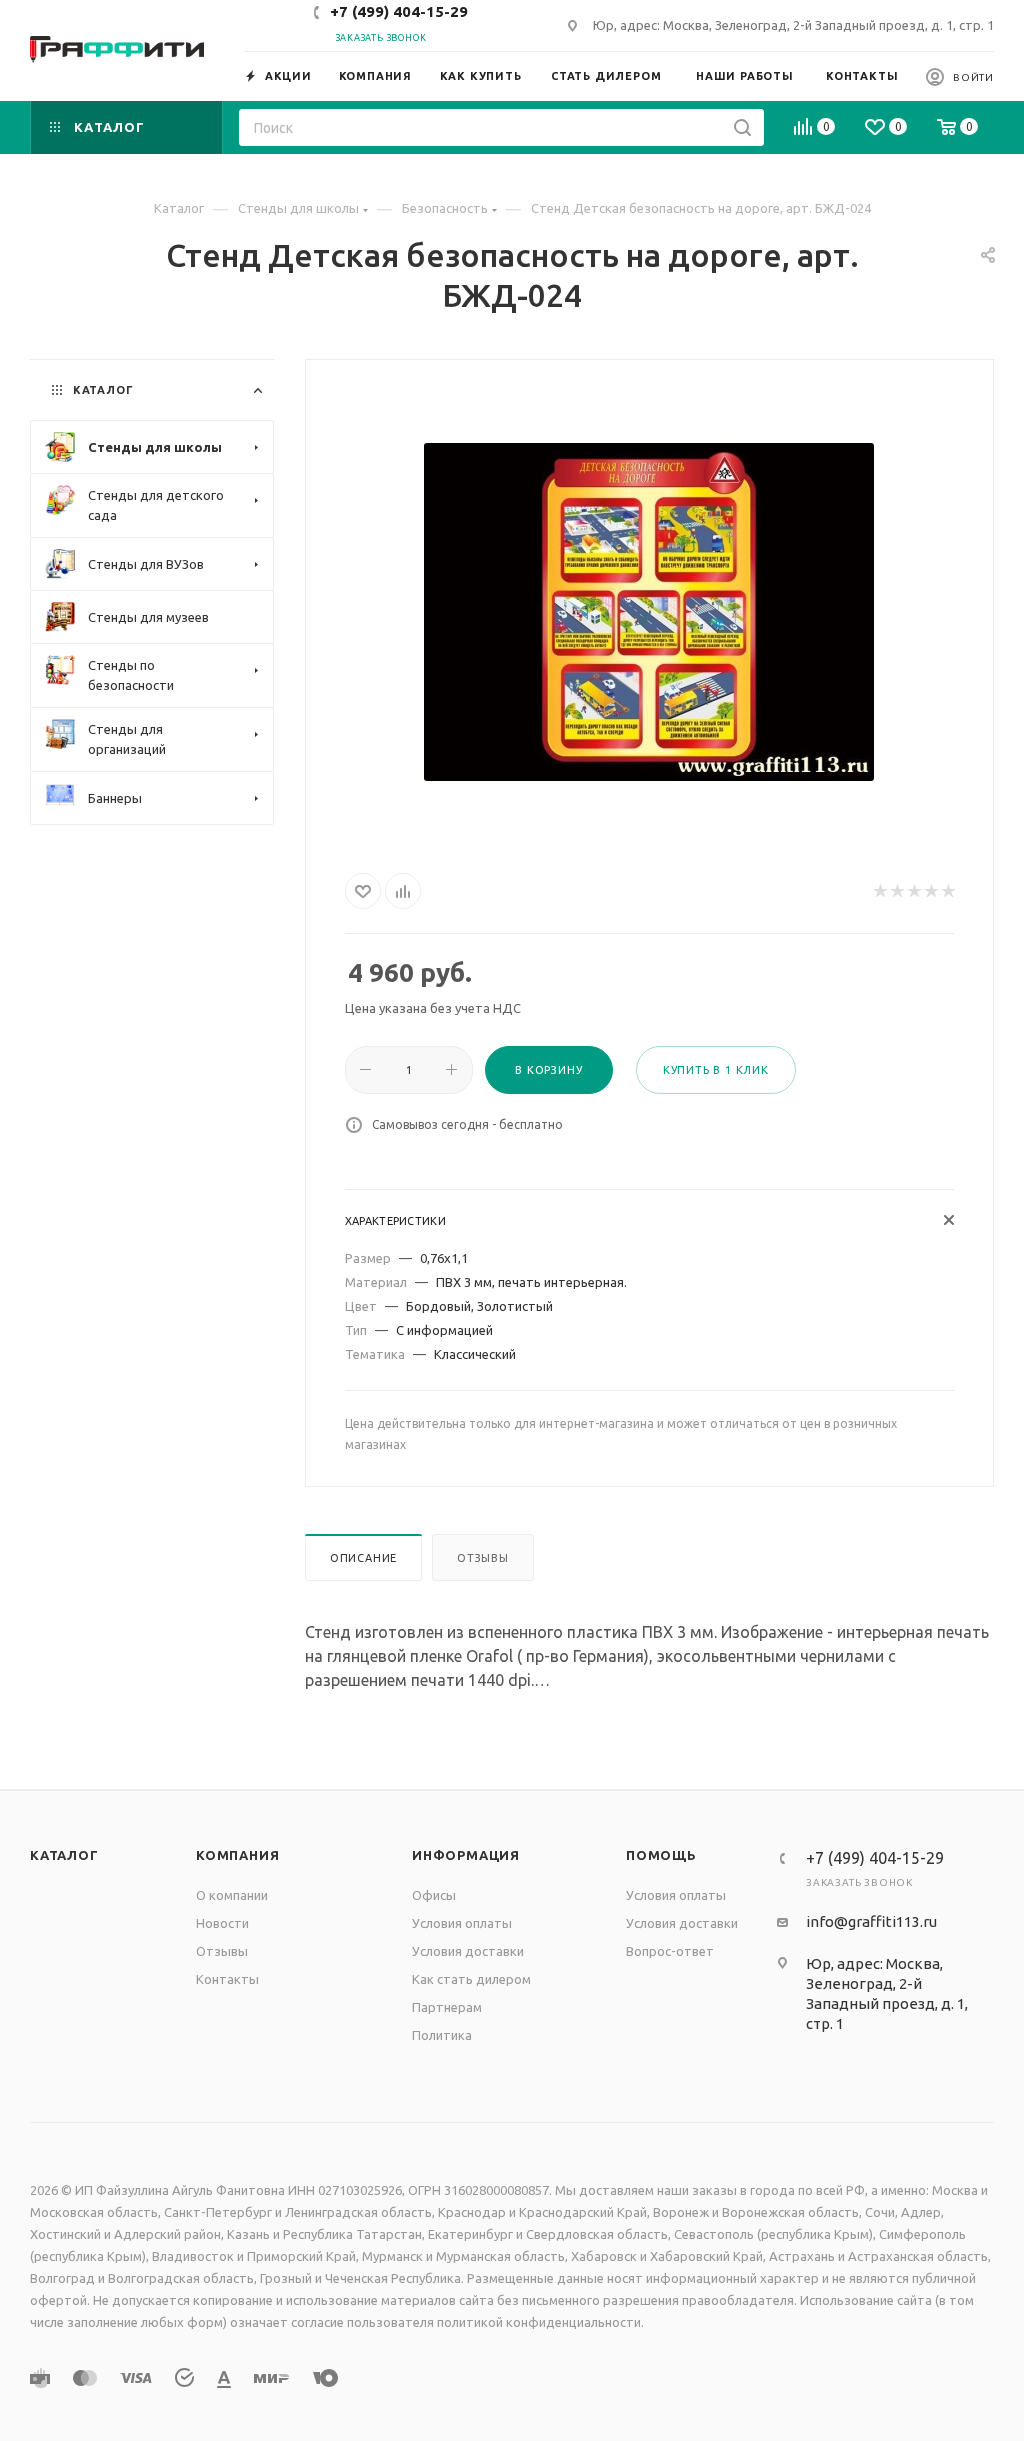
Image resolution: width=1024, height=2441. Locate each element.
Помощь (661, 1855)
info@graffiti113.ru (871, 1921)
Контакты (227, 1979)
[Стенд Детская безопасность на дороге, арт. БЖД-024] (649, 612)
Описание (363, 1558)
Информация (466, 1855)
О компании (232, 1895)
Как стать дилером (471, 1979)
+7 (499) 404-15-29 (399, 11)
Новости (222, 1923)
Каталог (64, 1855)
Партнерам (447, 2007)
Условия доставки (468, 1951)
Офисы (434, 1895)
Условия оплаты (462, 1923)
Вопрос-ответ (670, 1951)
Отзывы (483, 1558)
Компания (237, 1855)
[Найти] (742, 127)
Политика (442, 2035)
